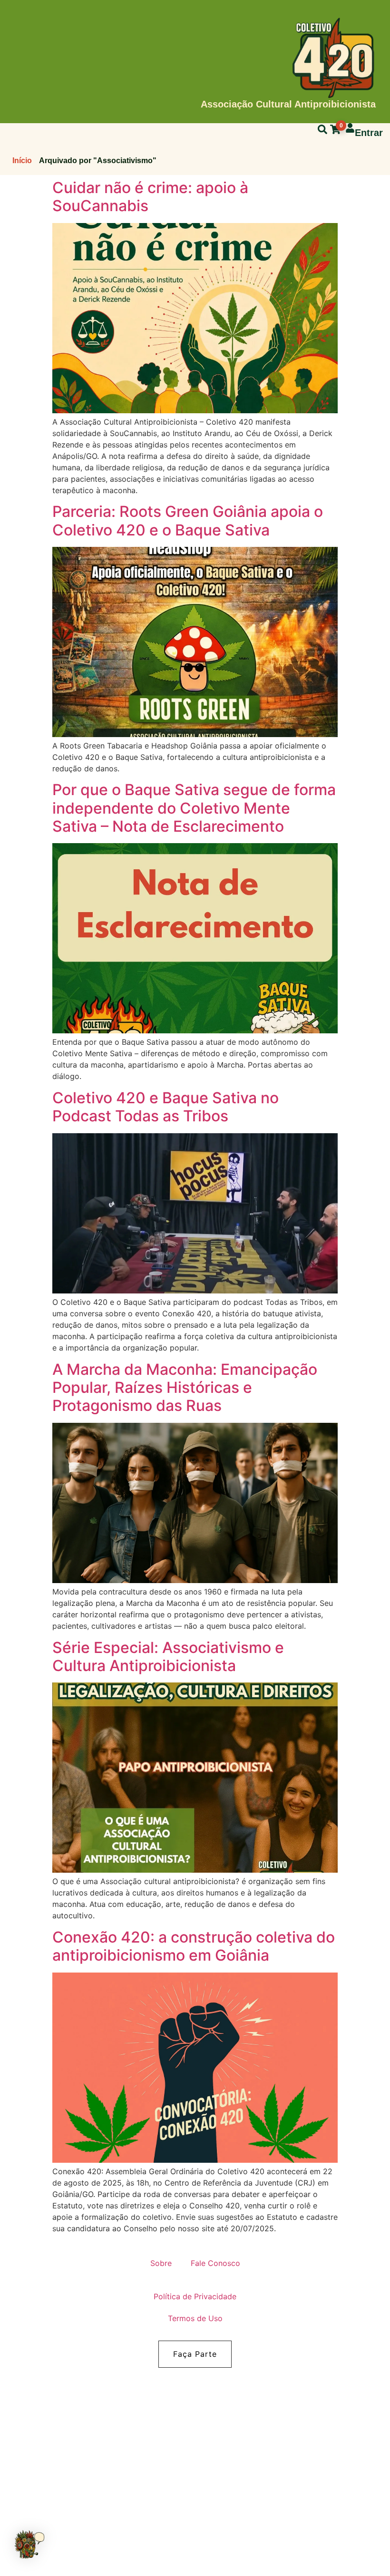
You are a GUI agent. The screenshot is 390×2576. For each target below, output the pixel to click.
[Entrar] (350, 128)
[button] (29, 2546)
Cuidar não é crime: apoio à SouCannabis (150, 197)
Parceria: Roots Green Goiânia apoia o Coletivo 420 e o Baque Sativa (188, 520)
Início (22, 160)
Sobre (161, 2263)
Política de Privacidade (195, 2296)
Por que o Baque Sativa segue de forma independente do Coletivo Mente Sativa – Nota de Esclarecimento (194, 808)
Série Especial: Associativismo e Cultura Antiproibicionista (168, 1657)
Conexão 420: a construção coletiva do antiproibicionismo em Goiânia (194, 1946)
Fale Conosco (215, 2263)
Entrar (369, 133)
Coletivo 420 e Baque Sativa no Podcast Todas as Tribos (166, 1107)
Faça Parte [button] (195, 2354)
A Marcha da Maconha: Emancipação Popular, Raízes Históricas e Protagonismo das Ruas (185, 1388)
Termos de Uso (195, 2318)
